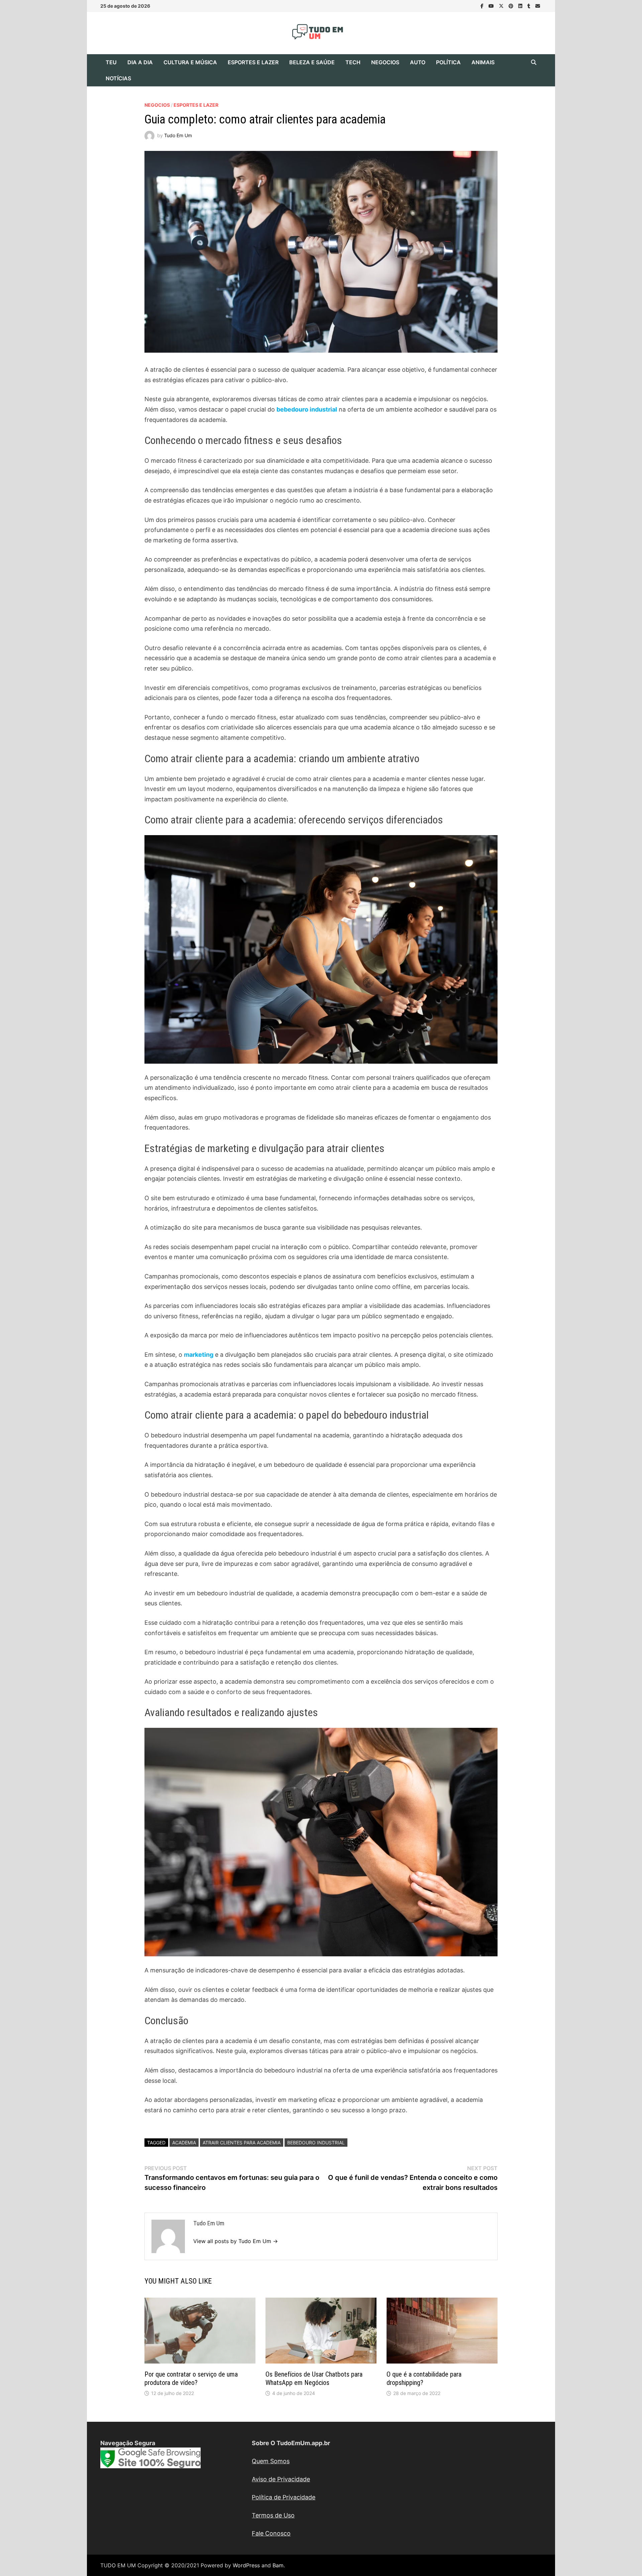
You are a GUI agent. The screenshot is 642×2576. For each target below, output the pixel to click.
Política (448, 62)
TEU (111, 62)
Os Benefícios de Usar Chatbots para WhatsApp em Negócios (314, 2378)
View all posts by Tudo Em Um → (236, 2241)
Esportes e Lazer (253, 62)
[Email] (538, 6)
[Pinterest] (512, 6)
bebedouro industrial (307, 409)
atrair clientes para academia (242, 2143)
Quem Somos (271, 2461)
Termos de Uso (273, 2515)
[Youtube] (492, 6)
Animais (483, 62)
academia (184, 2143)
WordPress (246, 2565)
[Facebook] (483, 6)
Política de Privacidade (284, 2497)
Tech (353, 62)
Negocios (385, 62)
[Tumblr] (530, 6)
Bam (278, 2565)
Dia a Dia (140, 62)
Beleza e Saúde (312, 62)
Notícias (118, 78)
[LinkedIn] (521, 6)
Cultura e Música (190, 62)
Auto (418, 62)
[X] (502, 6)
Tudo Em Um (178, 135)
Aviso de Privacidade (281, 2479)
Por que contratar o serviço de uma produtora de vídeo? (191, 2378)
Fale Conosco (271, 2533)
